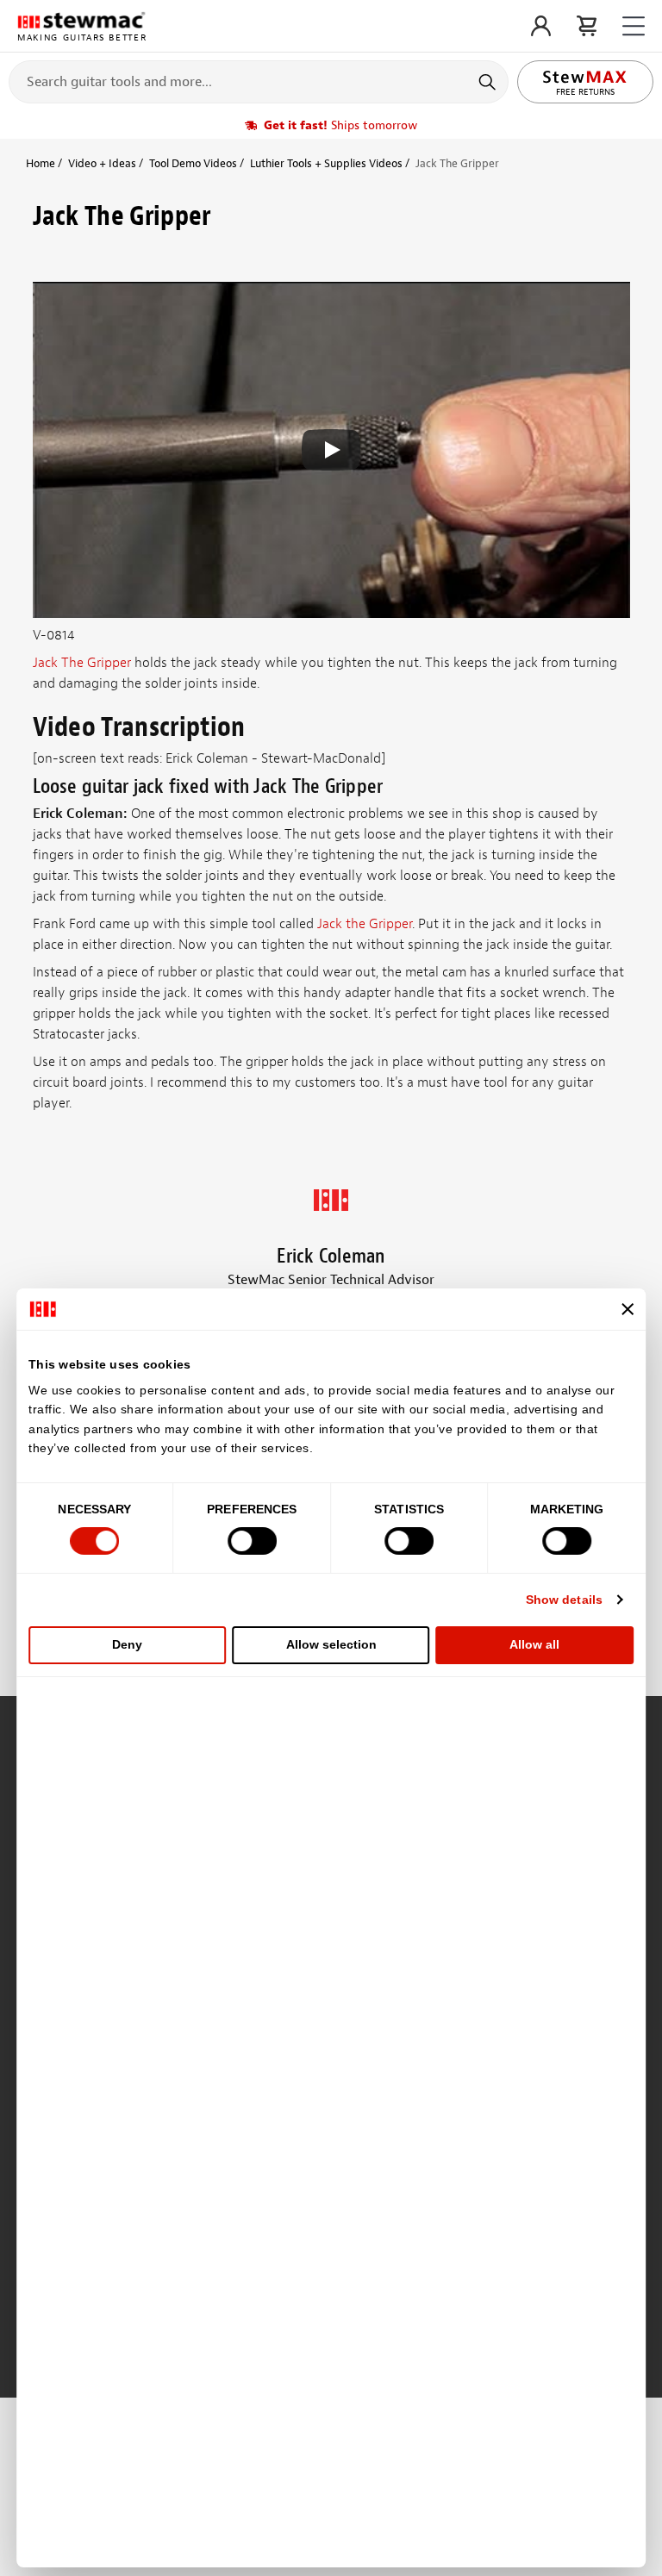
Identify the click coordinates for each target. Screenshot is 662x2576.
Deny (127, 1644)
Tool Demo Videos (193, 163)
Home (41, 163)
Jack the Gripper (365, 924)
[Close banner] (628, 1309)
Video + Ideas (102, 163)
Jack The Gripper (82, 663)
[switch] (252, 1541)
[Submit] (489, 82)
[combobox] (259, 81)
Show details (564, 1600)
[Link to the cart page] (587, 26)
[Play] (331, 450)
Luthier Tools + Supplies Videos (326, 163)
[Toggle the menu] (634, 26)
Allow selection (331, 1644)
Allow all (534, 1644)
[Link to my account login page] (541, 26)
